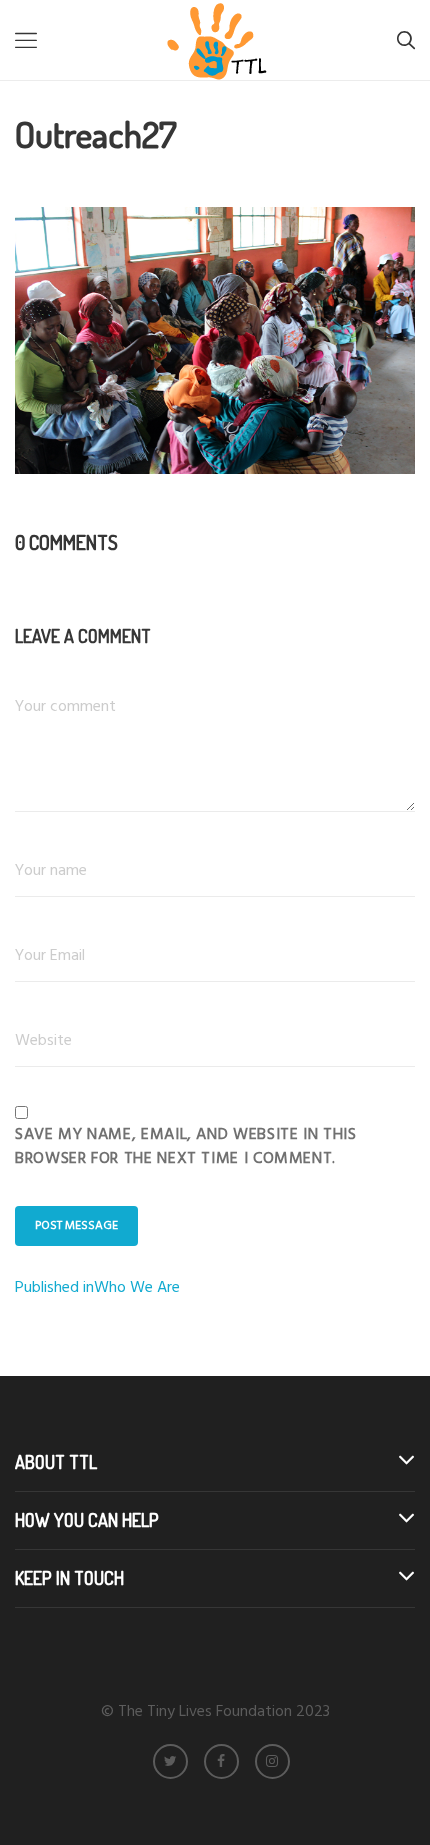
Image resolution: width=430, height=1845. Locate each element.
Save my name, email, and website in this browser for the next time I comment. (186, 1147)
